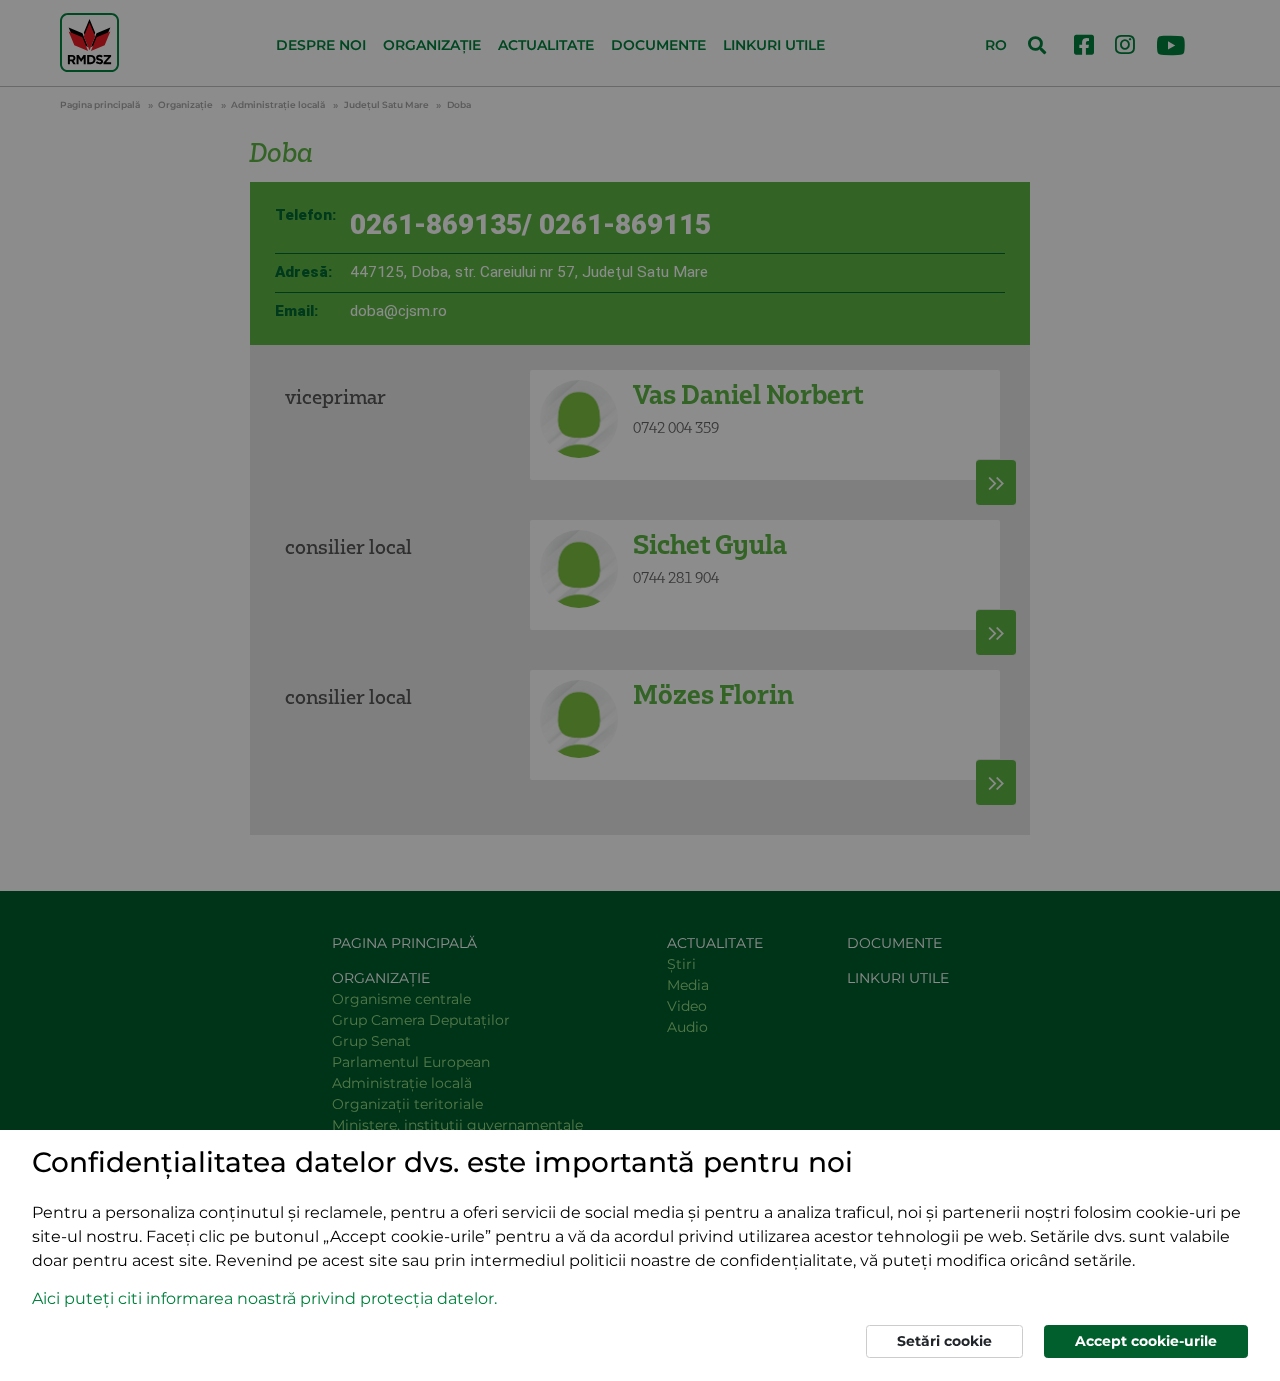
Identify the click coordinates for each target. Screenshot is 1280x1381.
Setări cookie (944, 1341)
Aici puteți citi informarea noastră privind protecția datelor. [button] (264, 1298)
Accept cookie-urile (1146, 1341)
